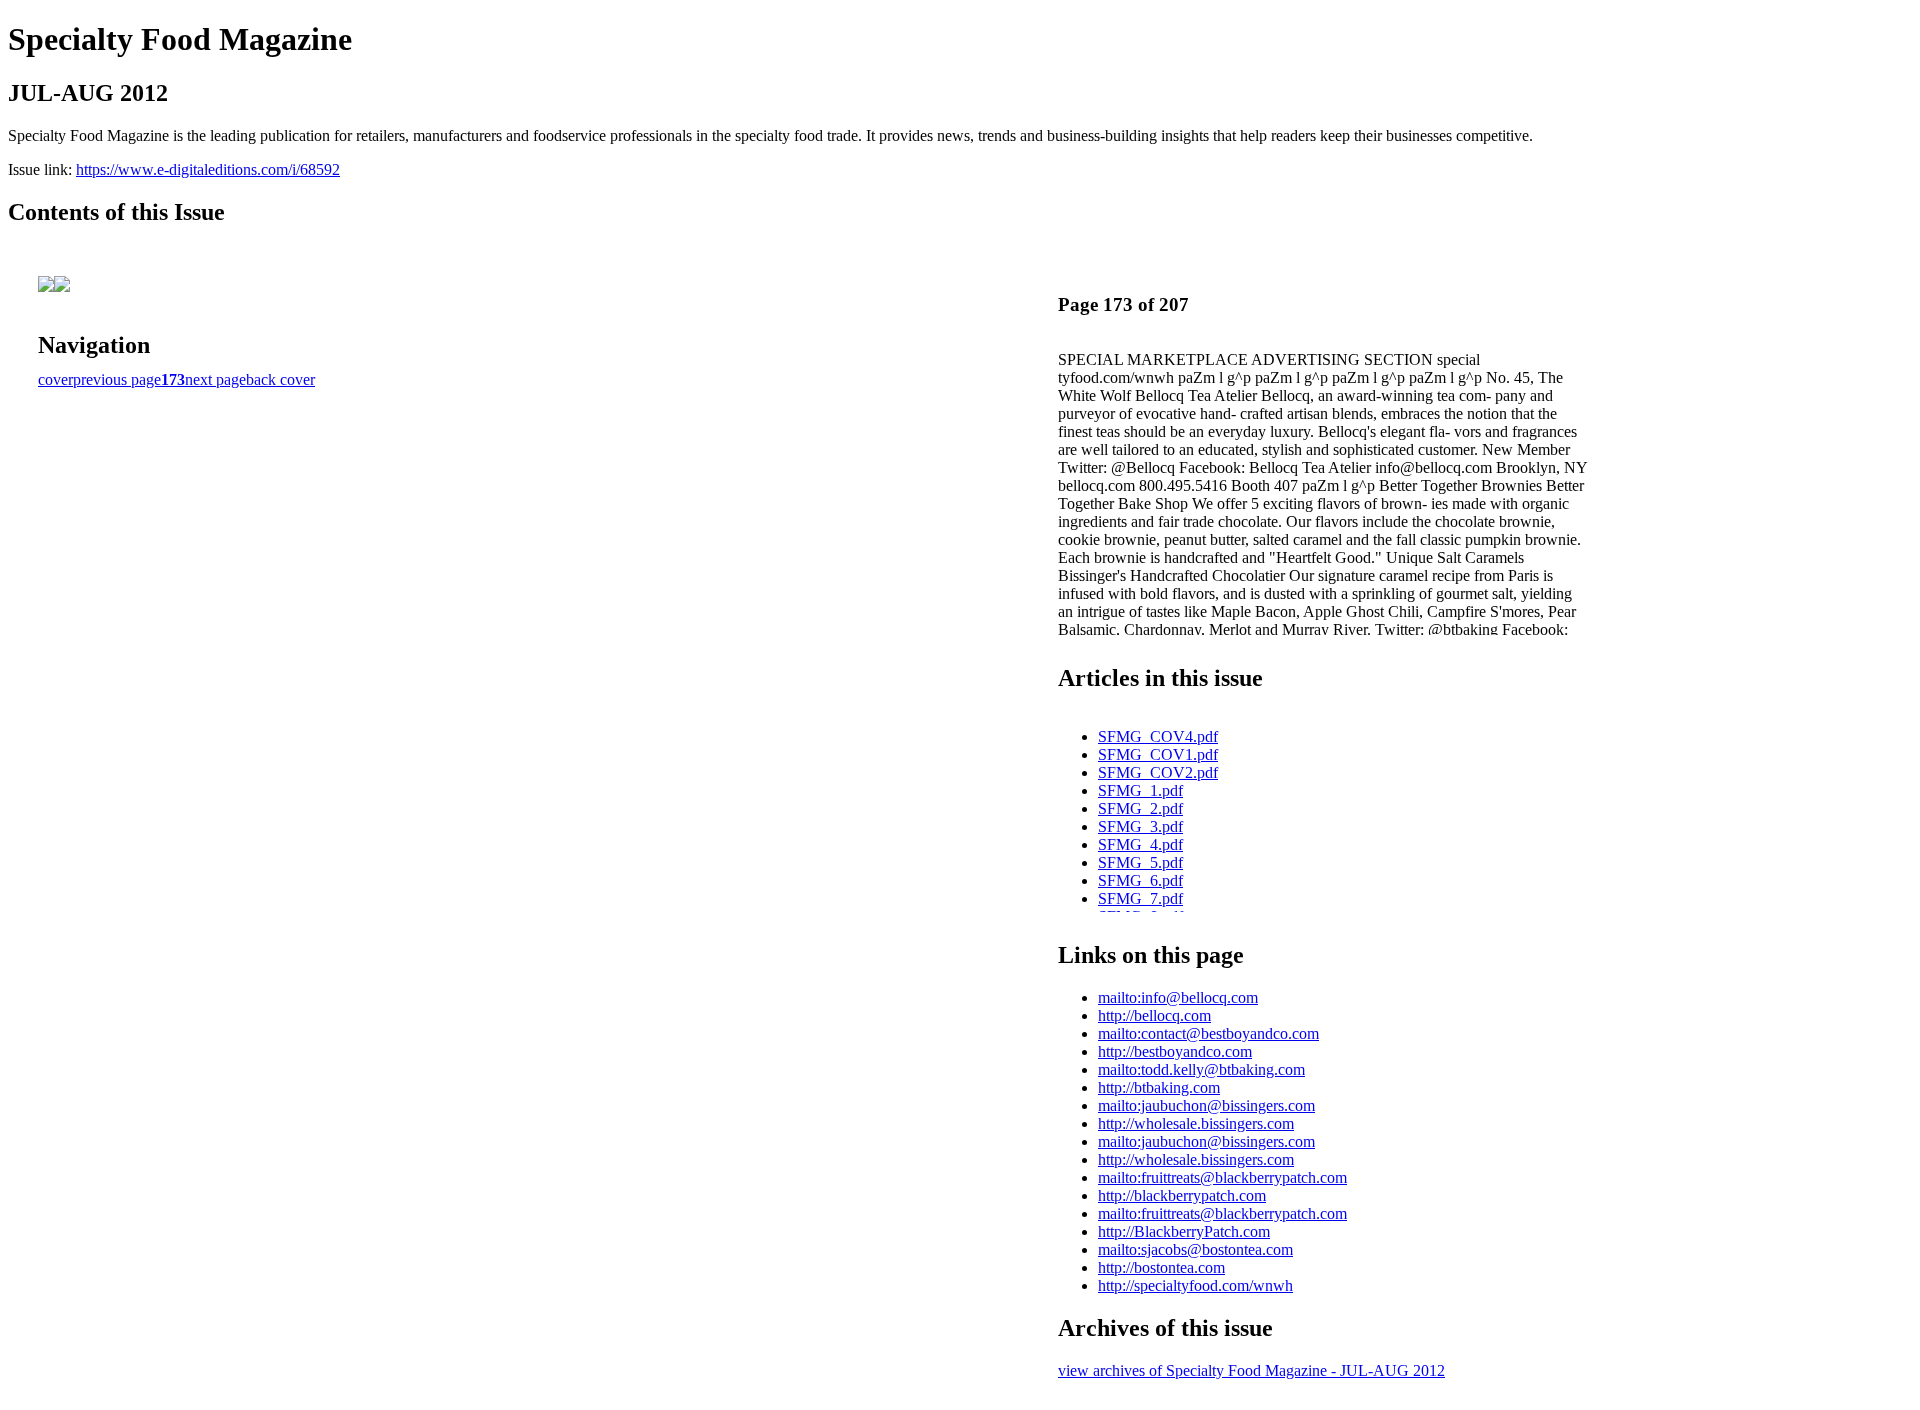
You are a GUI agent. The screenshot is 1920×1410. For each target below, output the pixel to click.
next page (215, 379)
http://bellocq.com (1154, 1015)
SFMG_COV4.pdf (1158, 736)
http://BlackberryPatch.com (1184, 1231)
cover (55, 379)
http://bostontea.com (1161, 1267)
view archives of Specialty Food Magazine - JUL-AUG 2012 (1251, 1370)
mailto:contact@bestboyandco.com (1208, 1033)
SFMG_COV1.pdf (1158, 754)
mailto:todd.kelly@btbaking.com (1201, 1069)
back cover (280, 379)
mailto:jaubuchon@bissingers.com (1206, 1105)
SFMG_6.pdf (1140, 880)
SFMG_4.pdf (1140, 844)
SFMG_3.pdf (1140, 826)
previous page (117, 379)
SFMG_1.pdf (1140, 790)
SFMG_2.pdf (1140, 808)
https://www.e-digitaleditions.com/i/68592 (208, 169)
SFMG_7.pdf (1140, 898)
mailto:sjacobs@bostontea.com (1195, 1249)
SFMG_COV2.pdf (1158, 772)
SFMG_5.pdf (1140, 862)
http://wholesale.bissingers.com (1196, 1123)
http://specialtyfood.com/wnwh (1195, 1285)
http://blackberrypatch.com (1182, 1195)
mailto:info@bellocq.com (1178, 997)
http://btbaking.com (1159, 1087)
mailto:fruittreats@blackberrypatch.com (1222, 1177)
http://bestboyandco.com (1175, 1051)
